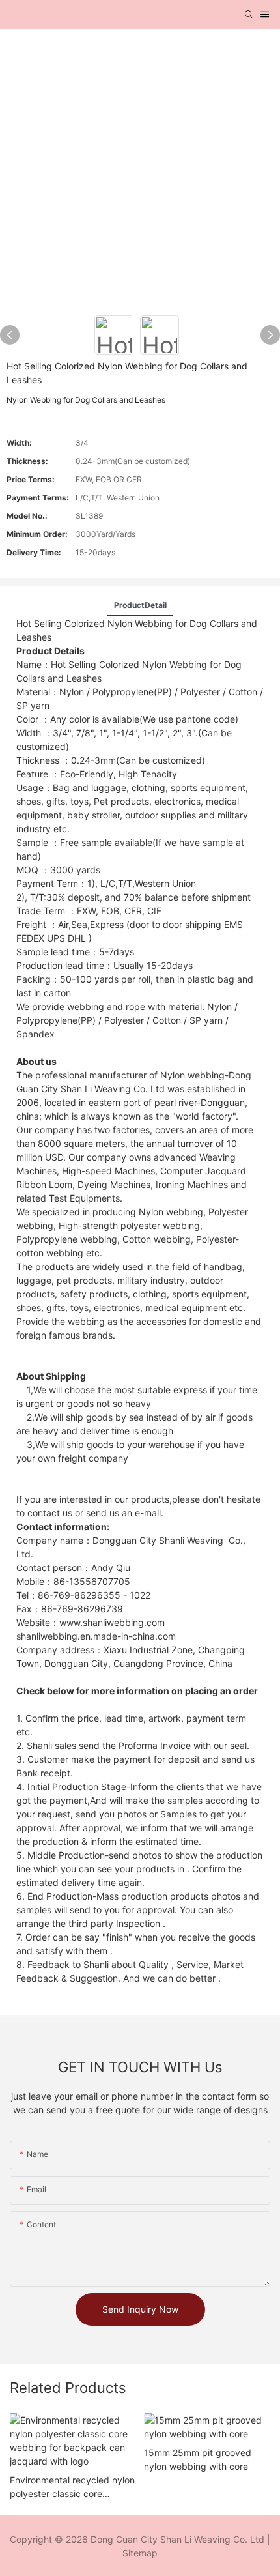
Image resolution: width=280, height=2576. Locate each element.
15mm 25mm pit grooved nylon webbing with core (198, 2459)
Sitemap (140, 2553)
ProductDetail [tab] (140, 605)
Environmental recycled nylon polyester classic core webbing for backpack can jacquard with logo (72, 2487)
